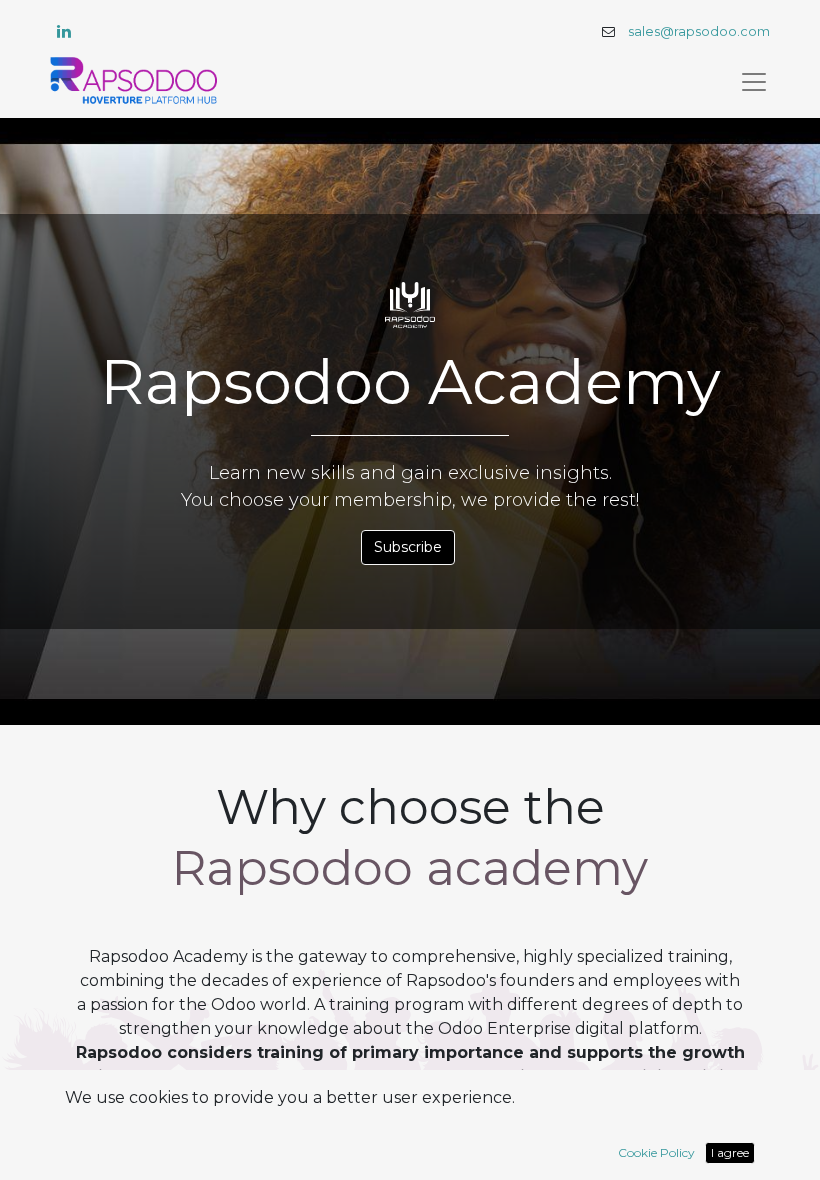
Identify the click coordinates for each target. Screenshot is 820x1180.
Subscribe (408, 547)
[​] (64, 31)
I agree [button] (730, 1152)
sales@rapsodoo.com (699, 31)
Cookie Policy (656, 1152)
